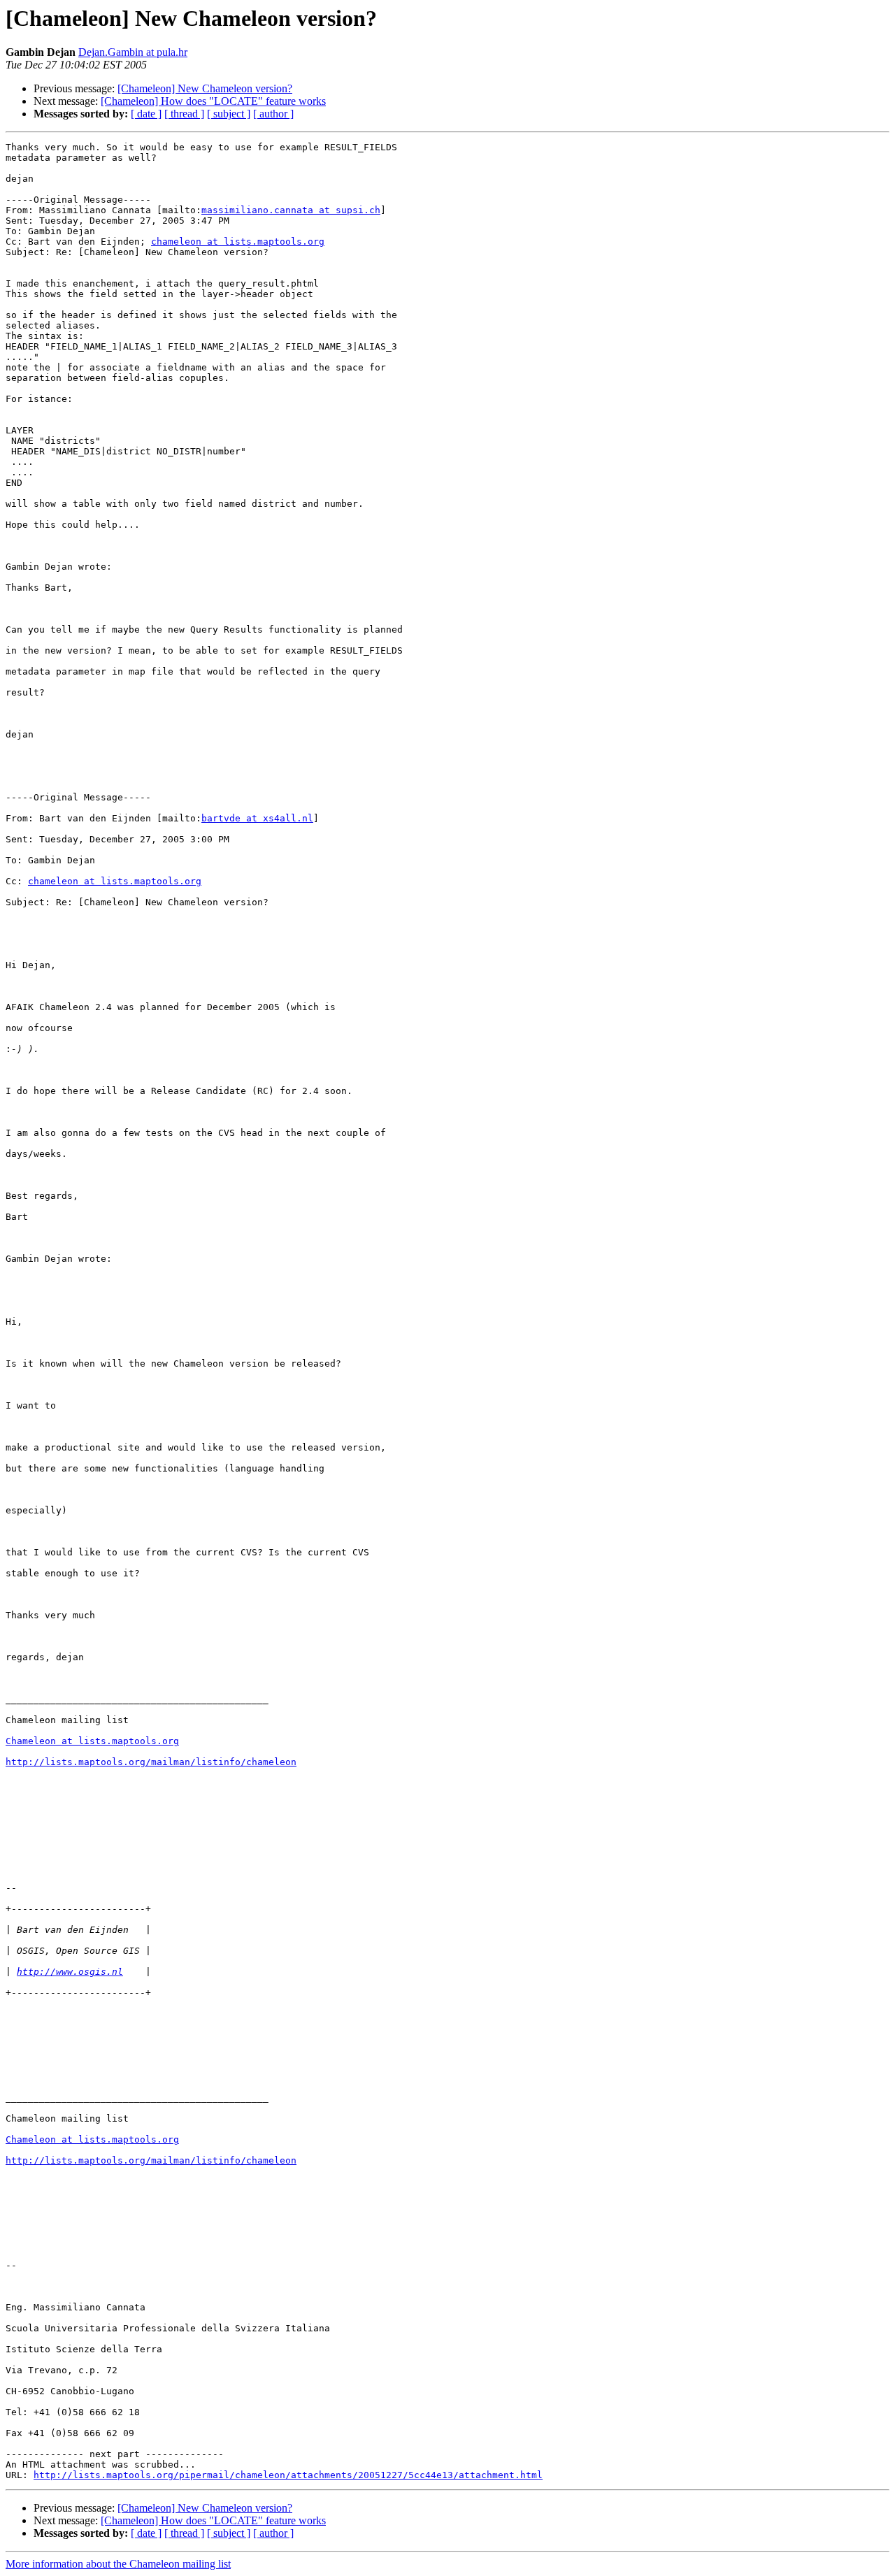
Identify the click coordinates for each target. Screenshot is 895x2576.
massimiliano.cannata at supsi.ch (291, 210)
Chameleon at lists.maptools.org (92, 1741)
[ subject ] (229, 114)
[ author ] (273, 114)
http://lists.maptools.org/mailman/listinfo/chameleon (151, 1762)
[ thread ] (184, 114)
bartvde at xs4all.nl (257, 818)
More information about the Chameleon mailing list (118, 2564)
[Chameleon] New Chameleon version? (205, 88)
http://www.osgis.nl (70, 1972)
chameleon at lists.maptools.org (238, 242)
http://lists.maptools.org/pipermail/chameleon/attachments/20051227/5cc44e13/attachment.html (288, 2475)
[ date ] (146, 114)
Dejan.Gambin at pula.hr (133, 52)
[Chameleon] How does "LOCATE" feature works (213, 101)
